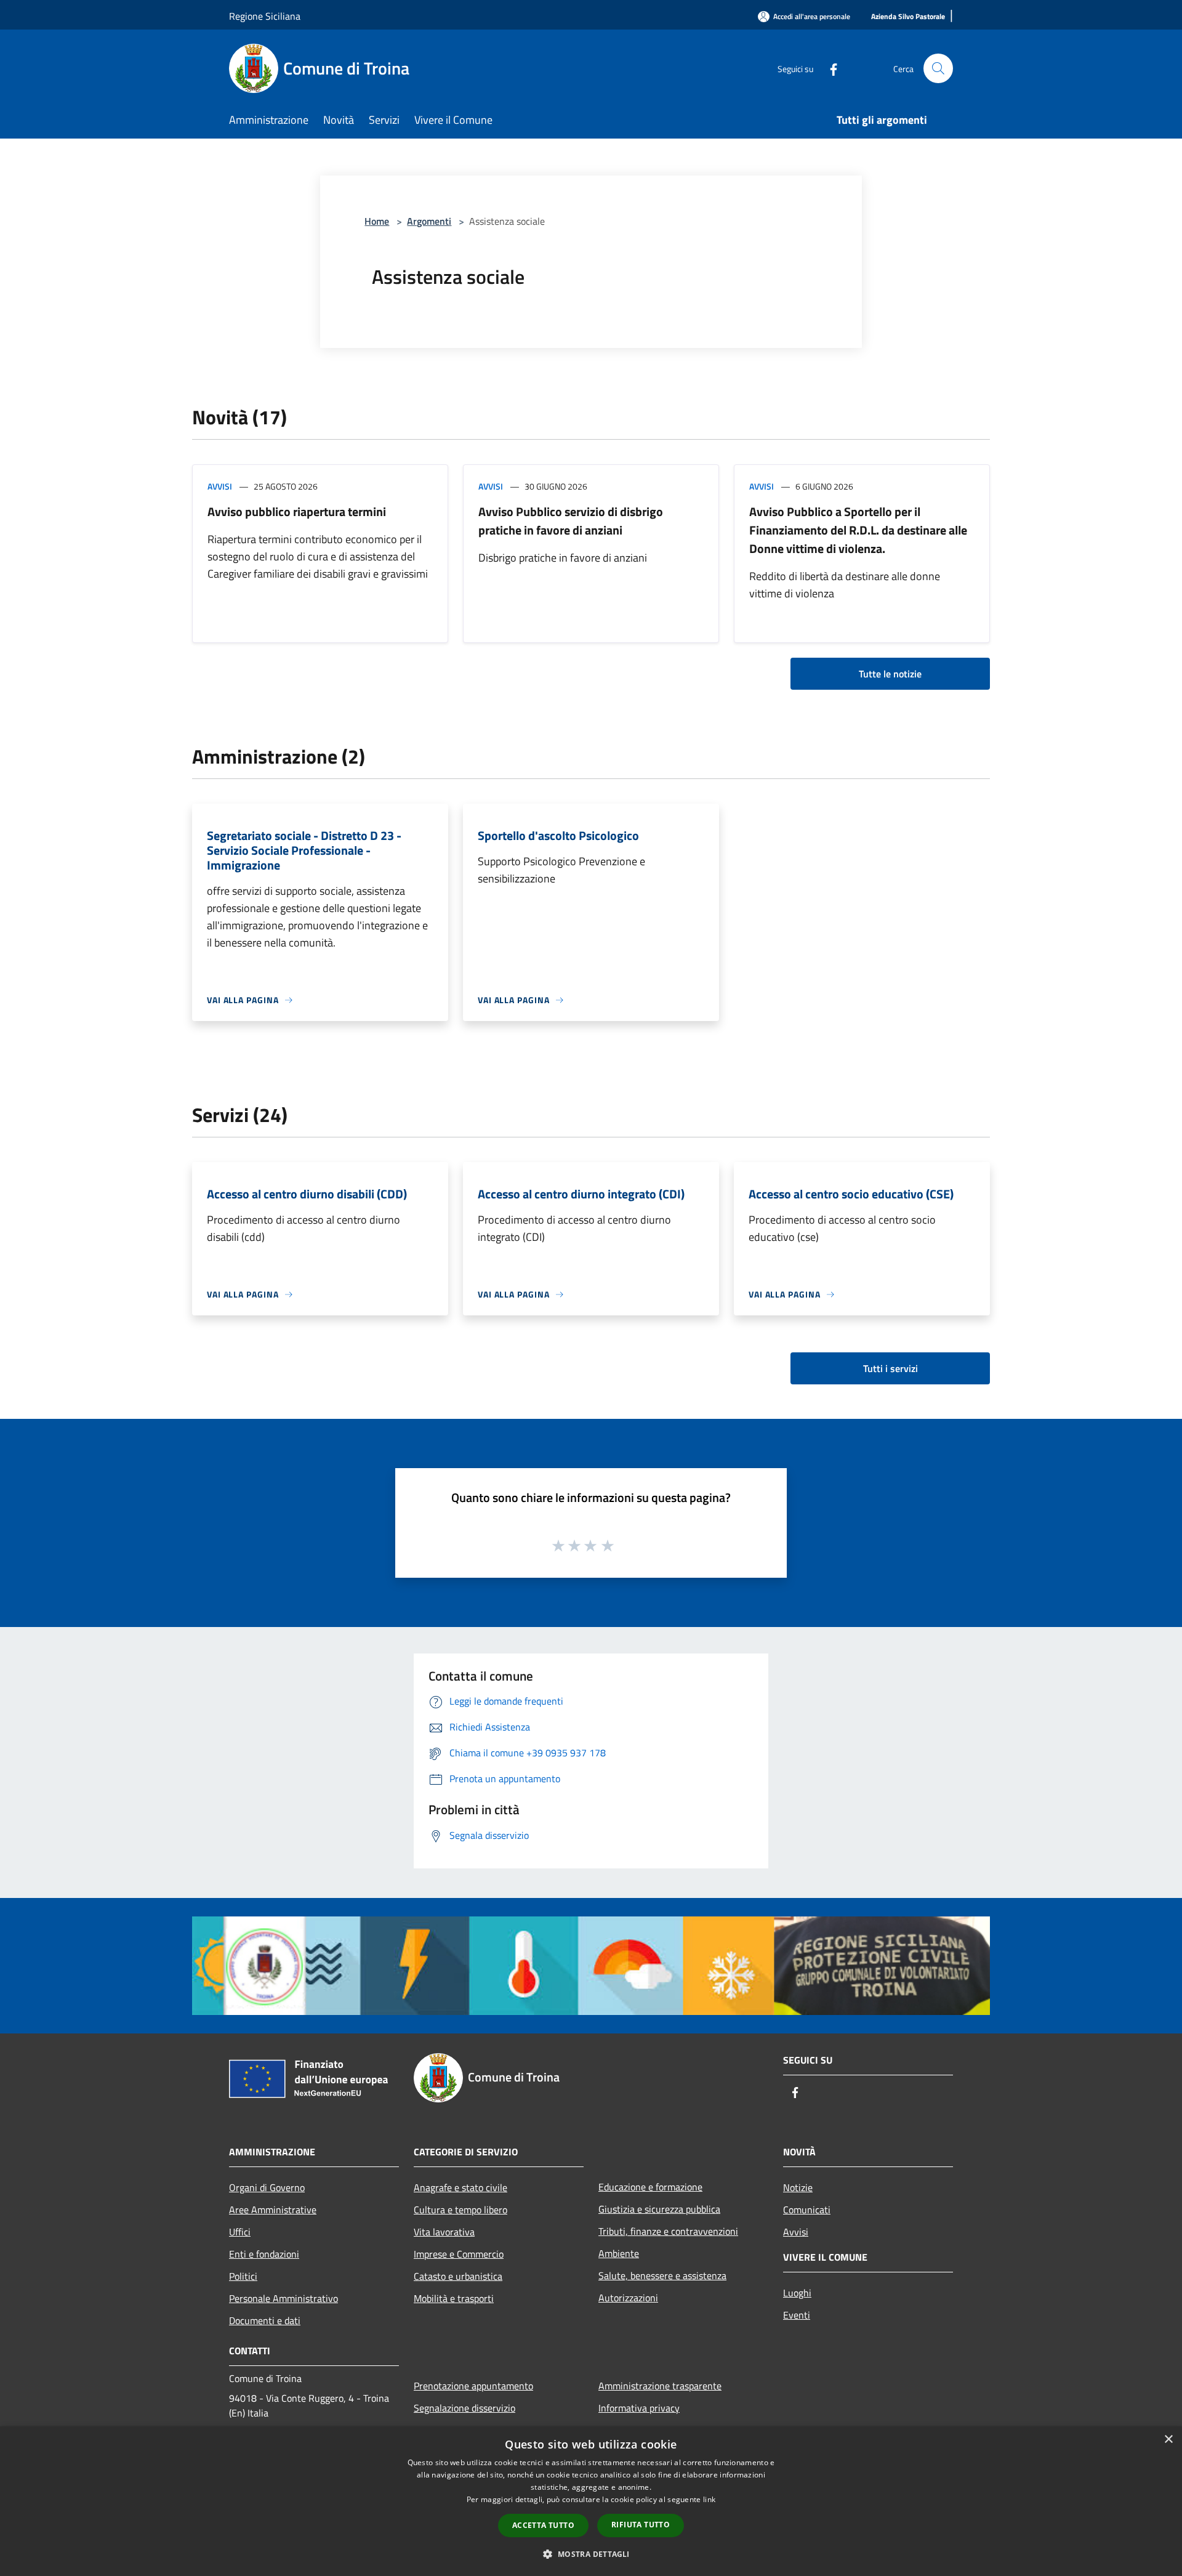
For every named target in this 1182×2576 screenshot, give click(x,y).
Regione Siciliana (265, 16)
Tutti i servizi (891, 1368)
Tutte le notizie (890, 674)
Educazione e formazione (650, 2187)
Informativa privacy (639, 2408)
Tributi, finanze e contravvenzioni (668, 2231)
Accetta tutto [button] (543, 2525)
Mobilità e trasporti (454, 2298)
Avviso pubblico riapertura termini (297, 511)
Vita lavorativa (444, 2232)
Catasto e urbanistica (458, 2276)
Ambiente (619, 2253)
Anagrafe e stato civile (460, 2187)
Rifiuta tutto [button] (641, 2525)
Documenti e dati (265, 2320)
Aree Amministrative (273, 2210)
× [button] (1168, 2440)
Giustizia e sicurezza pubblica (659, 2209)
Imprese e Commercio (459, 2254)
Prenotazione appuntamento (473, 2386)
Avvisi (220, 486)
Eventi (797, 2315)
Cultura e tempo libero (460, 2210)
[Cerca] (938, 68)
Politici (243, 2276)
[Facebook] (829, 68)
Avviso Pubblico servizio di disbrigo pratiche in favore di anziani (571, 521)
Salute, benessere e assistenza (662, 2275)
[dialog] (591, 2501)
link (709, 2499)
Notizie (798, 2187)
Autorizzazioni (628, 2298)
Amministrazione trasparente (660, 2386)
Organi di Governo (267, 2187)
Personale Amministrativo (283, 2298)
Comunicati (807, 2210)
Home (377, 221)
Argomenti (429, 221)
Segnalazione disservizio (464, 2408)
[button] (591, 2554)
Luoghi (797, 2293)
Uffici (240, 2232)
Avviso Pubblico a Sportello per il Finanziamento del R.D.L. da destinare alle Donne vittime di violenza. (858, 530)
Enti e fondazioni (264, 2254)
